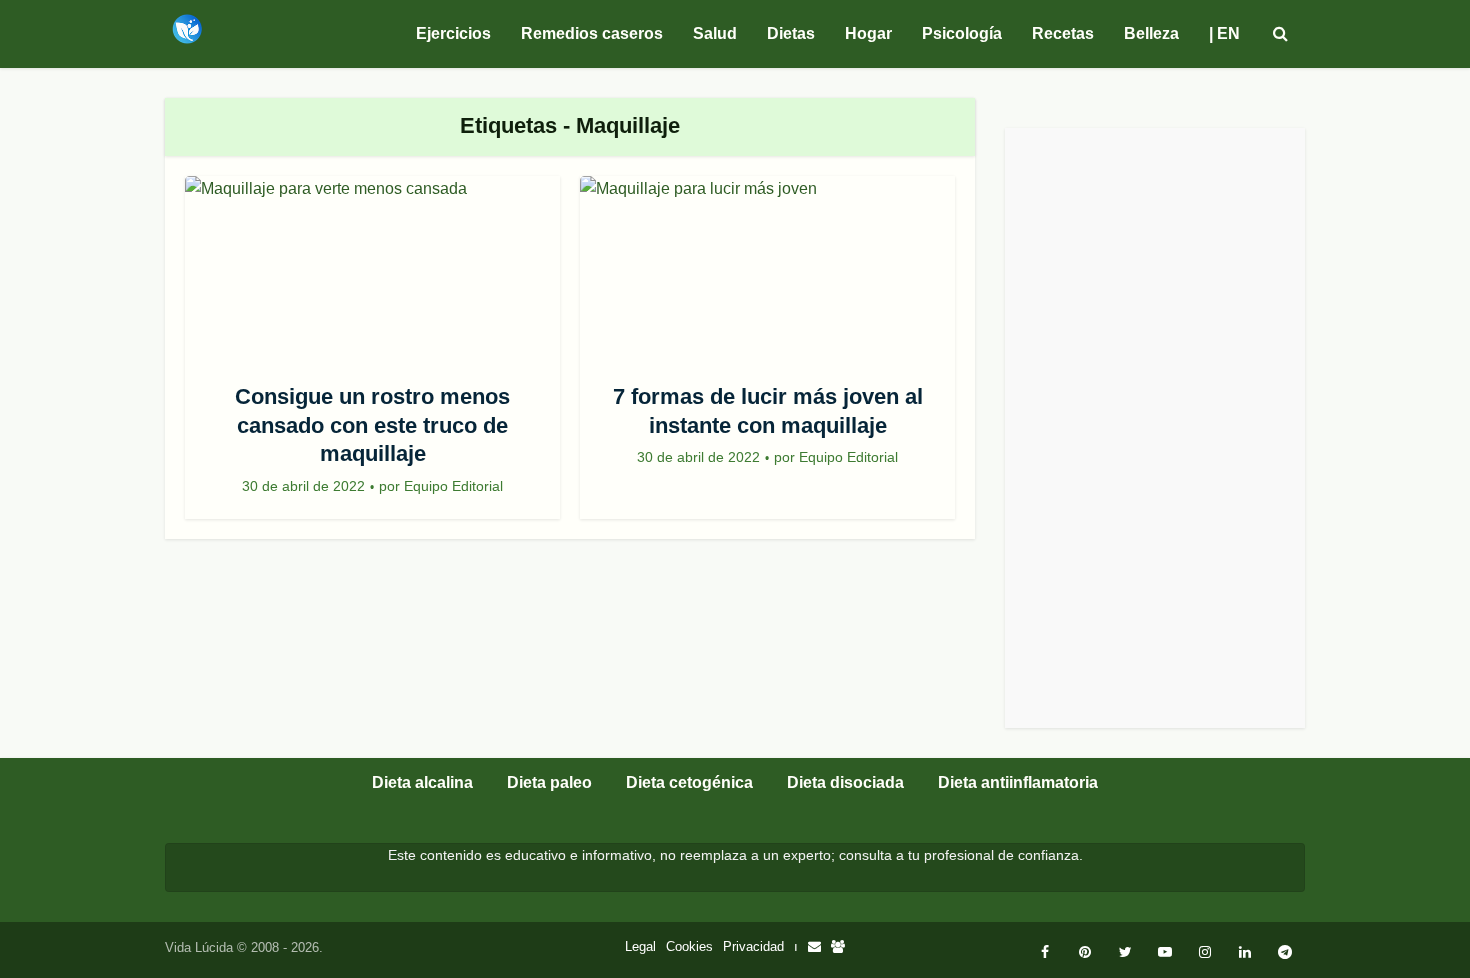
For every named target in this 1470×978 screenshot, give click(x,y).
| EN (1224, 33)
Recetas (1063, 33)
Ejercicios (453, 33)
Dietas (791, 33)
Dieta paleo (549, 782)
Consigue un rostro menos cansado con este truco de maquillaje (372, 425)
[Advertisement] (1155, 428)
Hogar (868, 33)
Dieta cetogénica (689, 782)
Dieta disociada (845, 782)
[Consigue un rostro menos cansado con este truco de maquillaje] (372, 273)
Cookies (689, 946)
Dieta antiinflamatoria (1018, 782)
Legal (640, 946)
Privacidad (753, 946)
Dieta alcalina (422, 782)
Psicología (962, 33)
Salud (715, 33)
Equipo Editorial (453, 486)
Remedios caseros (592, 33)
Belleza (1151, 33)
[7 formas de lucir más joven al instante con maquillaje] (767, 273)
